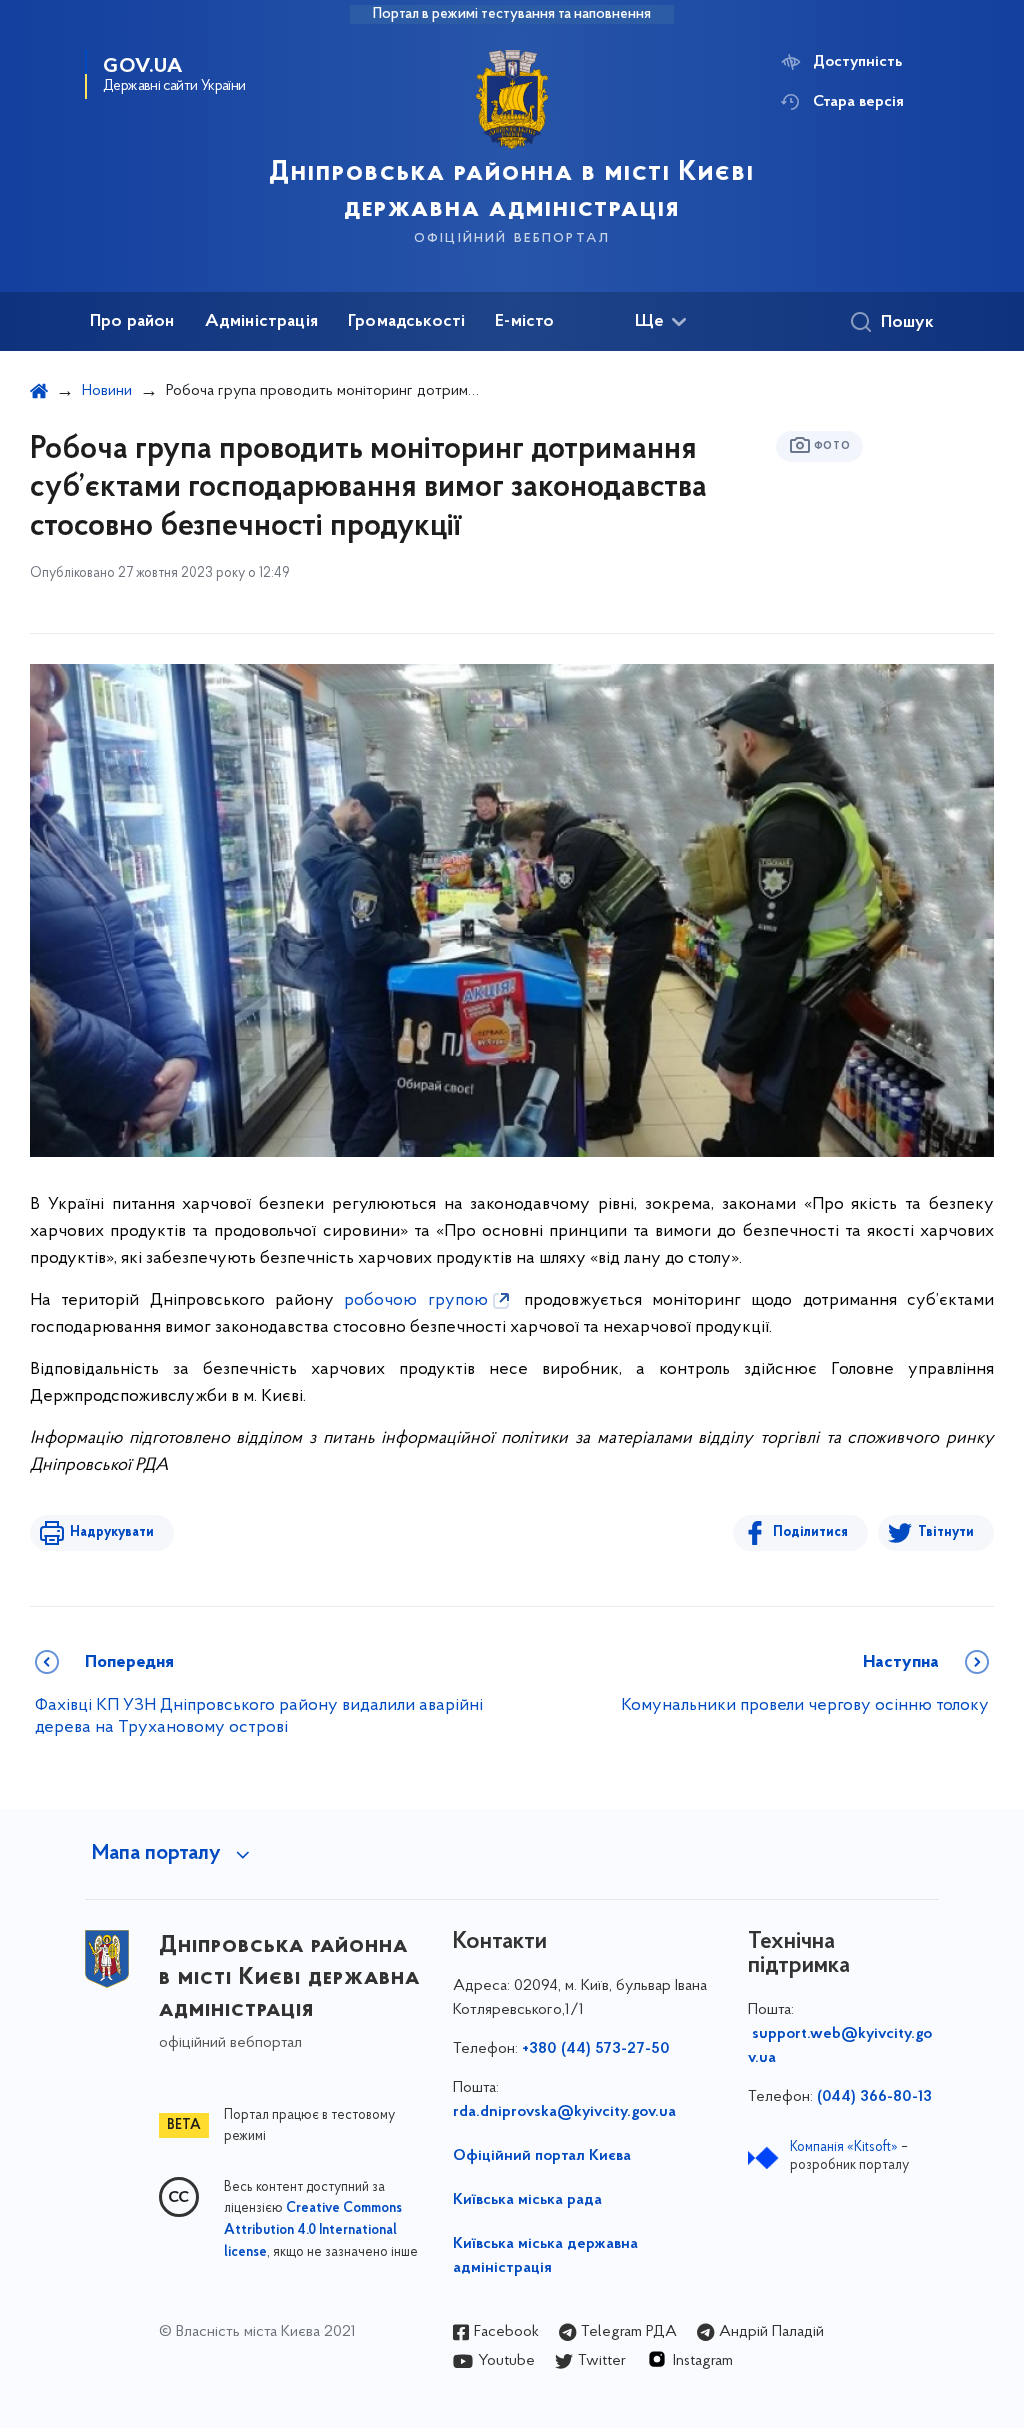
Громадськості (406, 322)
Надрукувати (112, 1532)
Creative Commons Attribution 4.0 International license (313, 2231)
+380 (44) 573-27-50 (596, 2049)
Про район (132, 322)
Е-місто (524, 322)
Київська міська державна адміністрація (545, 2256)
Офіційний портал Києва (542, 2156)
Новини (107, 391)
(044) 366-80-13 (874, 2097)
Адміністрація (261, 322)
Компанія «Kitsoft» (844, 2147)
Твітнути (946, 1532)
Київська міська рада (527, 2200)
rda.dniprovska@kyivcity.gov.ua (564, 2112)
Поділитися (810, 1532)
